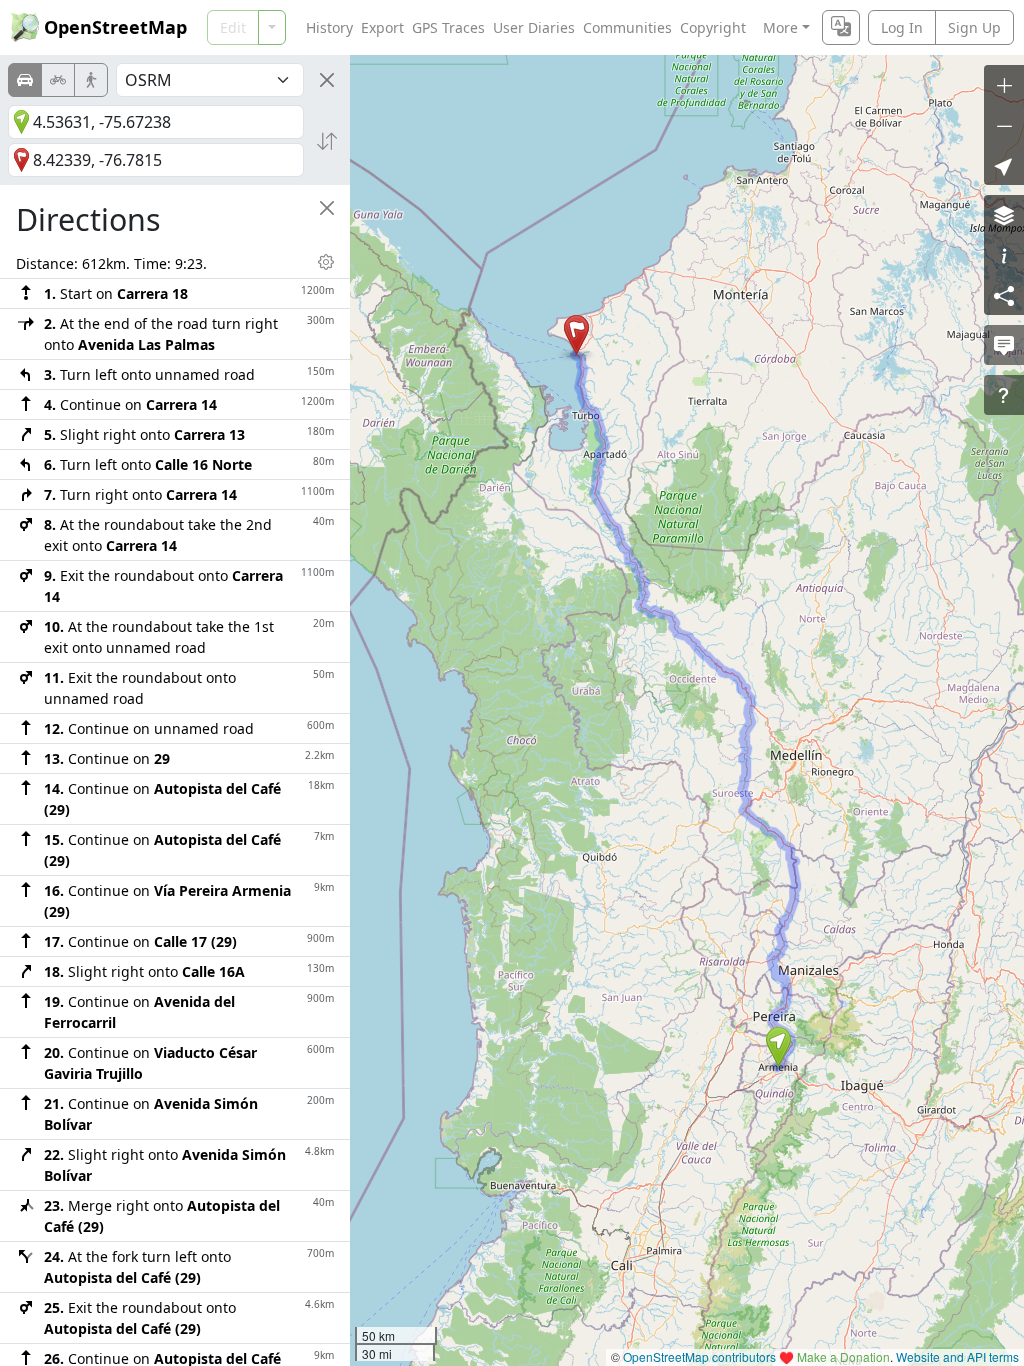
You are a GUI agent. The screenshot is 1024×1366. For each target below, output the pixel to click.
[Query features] (1004, 395)
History (329, 27)
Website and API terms (957, 1356)
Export (382, 27)
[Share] (1004, 295)
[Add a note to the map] (1004, 345)
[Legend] (1004, 255)
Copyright (713, 27)
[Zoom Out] (1004, 125)
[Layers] (1004, 215)
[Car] (25, 80)
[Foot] (91, 80)
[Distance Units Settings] (326, 262)
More (780, 27)
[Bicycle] (58, 80)
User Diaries (534, 27)
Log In (902, 27)
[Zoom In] (1004, 85)
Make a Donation (843, 1356)
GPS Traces (448, 27)
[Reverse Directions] (327, 141)
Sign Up (974, 27)
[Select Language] (841, 27)
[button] (778, 1047)
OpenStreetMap (115, 27)
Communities (627, 27)
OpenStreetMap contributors (699, 1356)
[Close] (327, 80)
